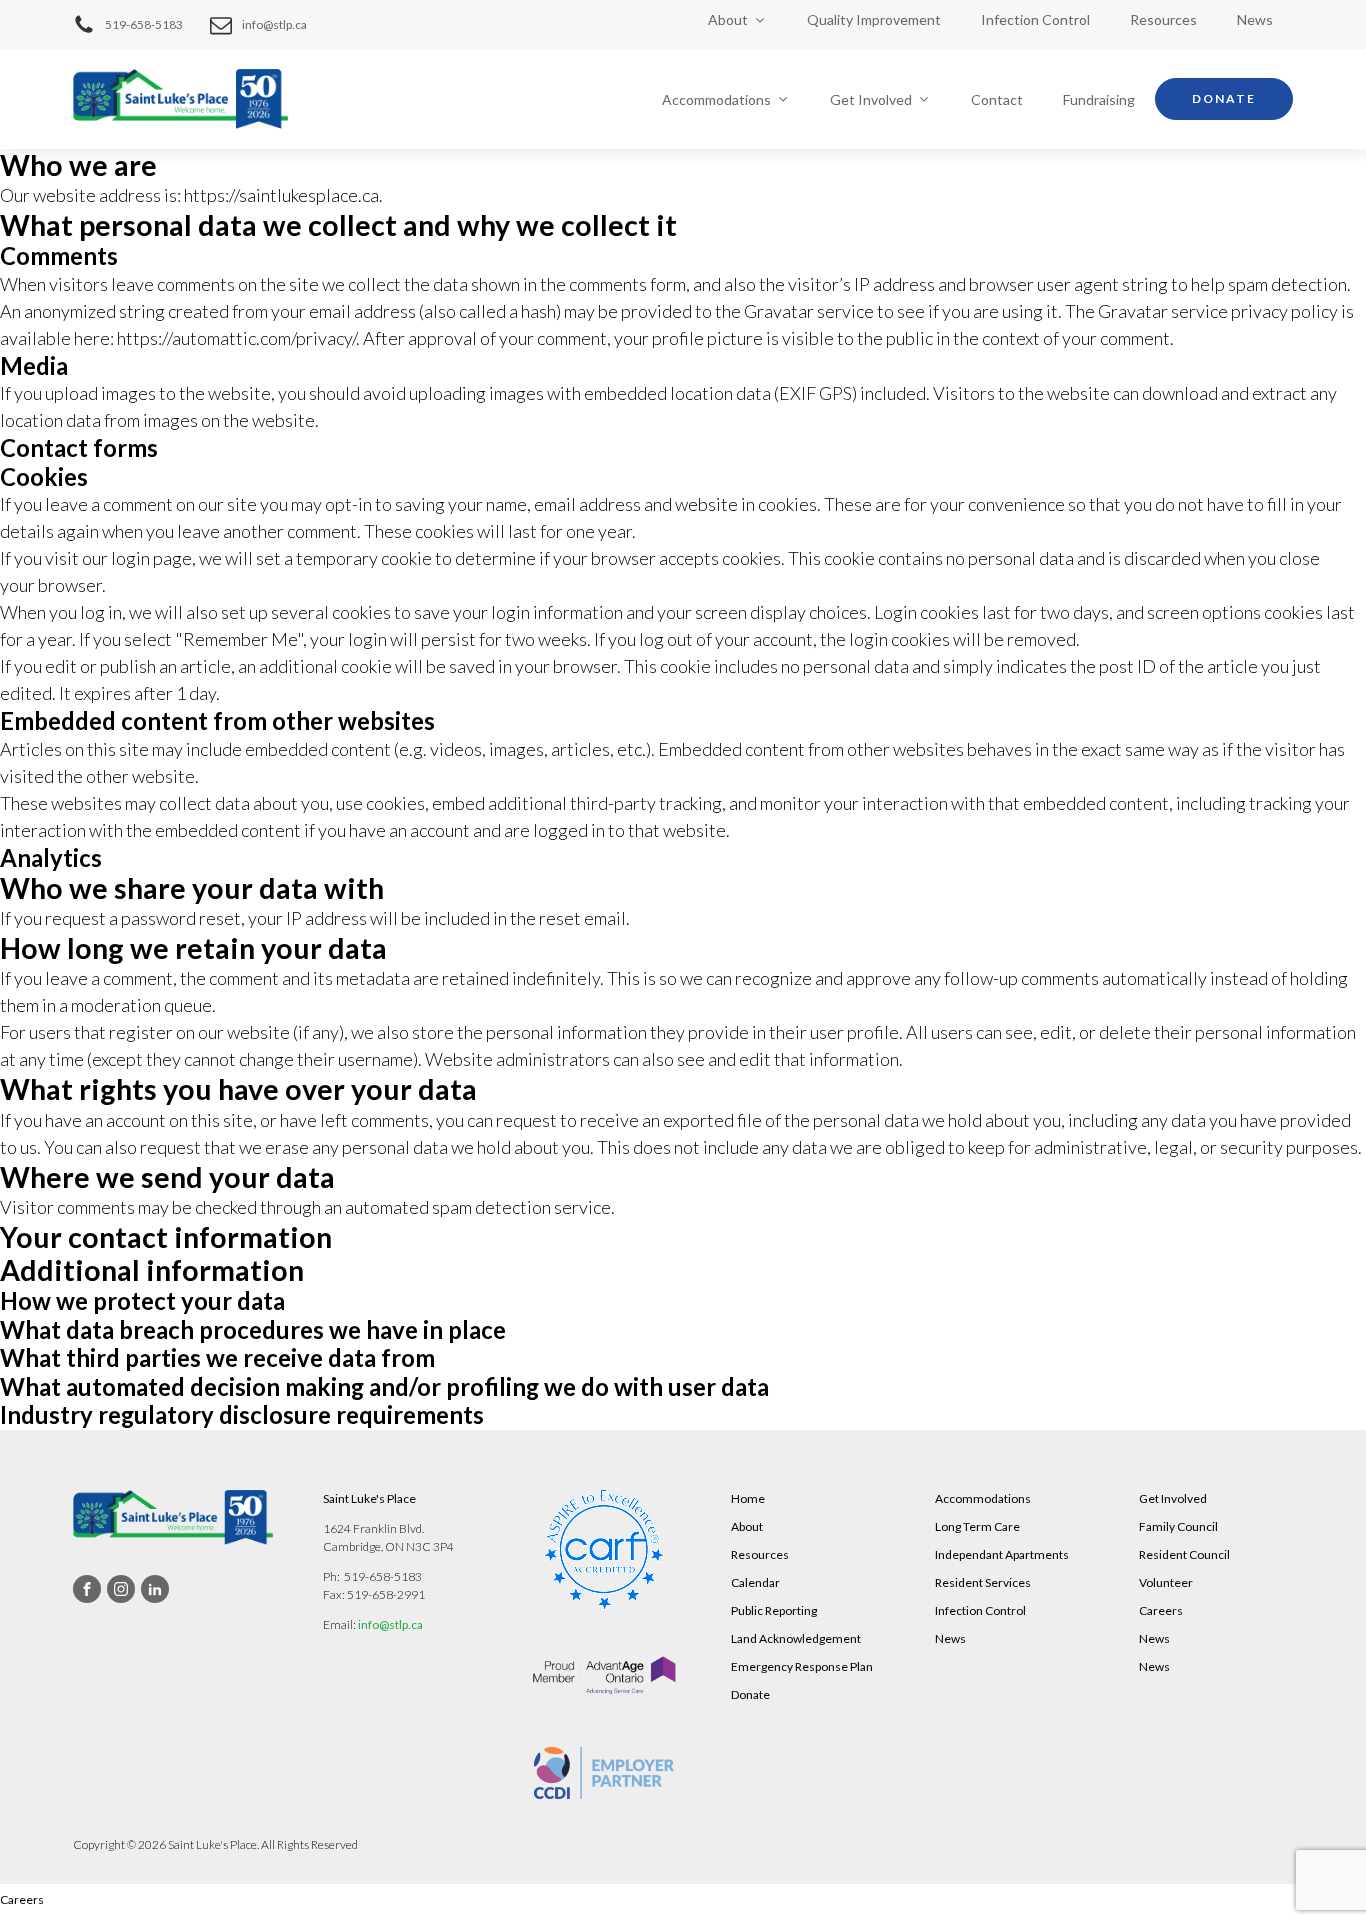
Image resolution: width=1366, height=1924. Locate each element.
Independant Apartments (1002, 1554)
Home (748, 1498)
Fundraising (1099, 99)
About (728, 19)
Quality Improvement (874, 19)
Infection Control (1035, 19)
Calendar (755, 1582)
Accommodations (716, 99)
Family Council (1178, 1526)
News (1255, 19)
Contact (997, 99)
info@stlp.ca (390, 1624)
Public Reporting (774, 1610)
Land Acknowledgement (796, 1638)
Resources (1163, 19)
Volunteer (1166, 1582)
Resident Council (1184, 1554)
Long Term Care (977, 1526)
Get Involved (871, 99)
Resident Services (983, 1582)
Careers (1161, 1610)
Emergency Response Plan (802, 1666)
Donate (1224, 98)
